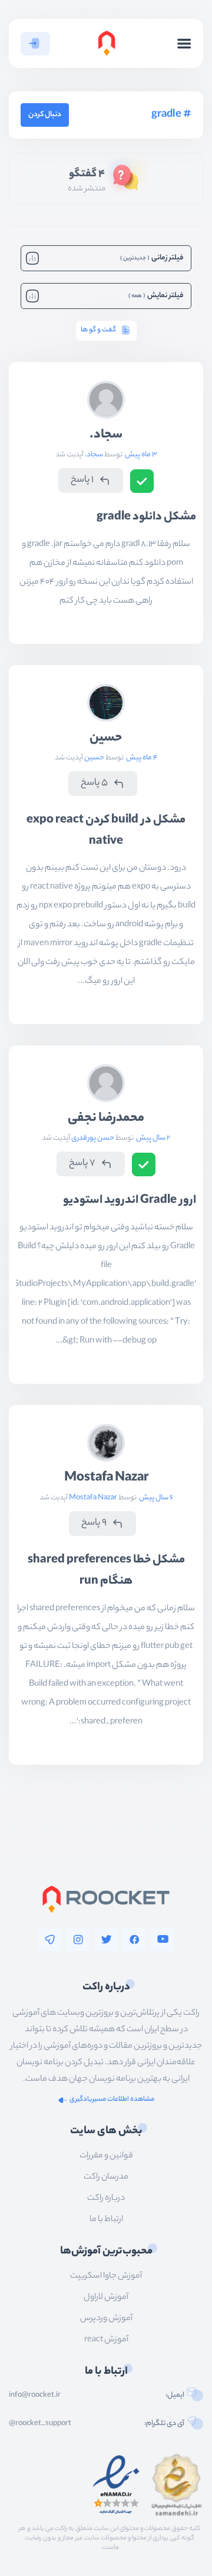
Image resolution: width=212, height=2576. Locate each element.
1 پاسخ (82, 480)
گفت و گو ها (98, 330)
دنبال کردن (45, 115)
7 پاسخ (82, 1164)
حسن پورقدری (93, 1138)
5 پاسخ (94, 783)
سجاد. (106, 435)
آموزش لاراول (106, 2298)
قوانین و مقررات (106, 2156)
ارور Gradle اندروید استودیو (130, 1201)
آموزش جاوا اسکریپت (106, 2276)
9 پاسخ (94, 1523)
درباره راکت (106, 2199)
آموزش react (106, 2340)
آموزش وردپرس (106, 2319)
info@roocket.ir (35, 2396)
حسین (106, 738)
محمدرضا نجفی (106, 1118)
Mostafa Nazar (106, 1478)
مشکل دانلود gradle (146, 517)
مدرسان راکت (106, 2177)
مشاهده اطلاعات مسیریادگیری (112, 2100)
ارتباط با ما (106, 2220)
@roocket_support (40, 2424)
